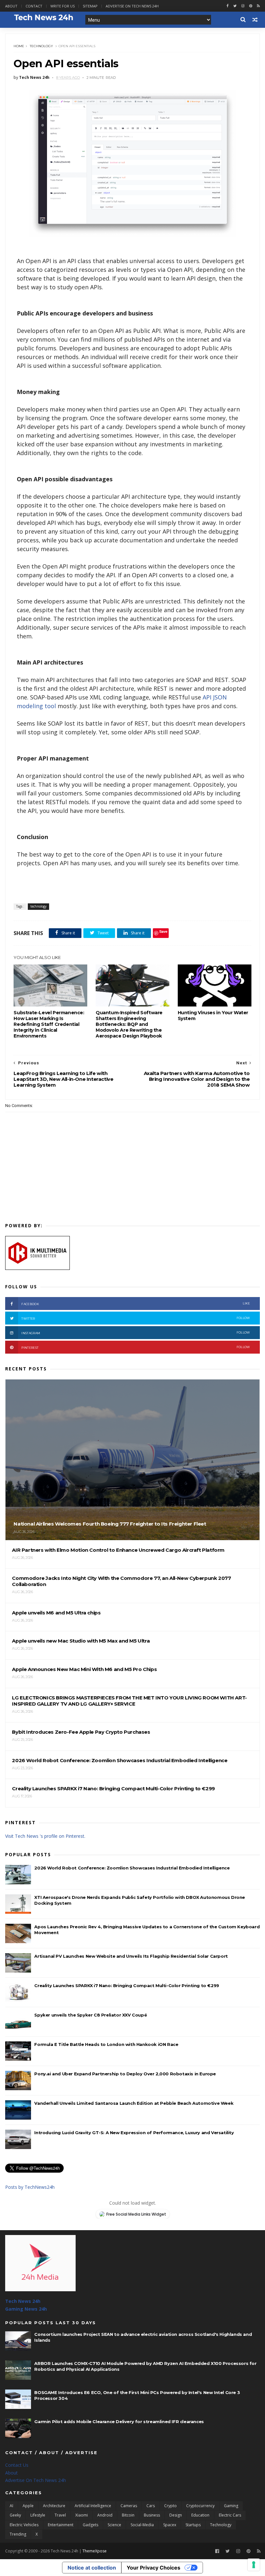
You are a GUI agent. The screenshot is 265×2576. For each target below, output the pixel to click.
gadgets (90, 2525)
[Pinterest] (251, 6)
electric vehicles (24, 2525)
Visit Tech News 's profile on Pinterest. (45, 1836)
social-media (142, 2525)
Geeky (15, 2515)
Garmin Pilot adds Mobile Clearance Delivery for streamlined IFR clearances (119, 2422)
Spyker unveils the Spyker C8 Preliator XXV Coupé (90, 2015)
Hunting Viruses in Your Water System (213, 1016)
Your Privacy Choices (154, 2568)
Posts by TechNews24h (30, 2187)
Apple (28, 2506)
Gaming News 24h (26, 2309)
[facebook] (228, 6)
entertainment (61, 2525)
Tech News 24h (23, 2301)
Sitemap (90, 6)
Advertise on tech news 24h (132, 6)
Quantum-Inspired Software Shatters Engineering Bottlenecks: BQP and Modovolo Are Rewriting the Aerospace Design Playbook (129, 1024)
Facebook (136, 1304)
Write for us (63, 6)
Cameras (129, 2506)
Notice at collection (92, 2568)
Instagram (136, 1333)
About (11, 6)
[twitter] (235, 6)
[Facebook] (217, 2551)
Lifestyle (38, 2515)
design (176, 2515)
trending (18, 2534)
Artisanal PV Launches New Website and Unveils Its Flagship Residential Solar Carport (131, 1956)
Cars (151, 2506)
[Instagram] (243, 6)
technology (41, 46)
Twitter (136, 1318)
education (200, 2515)
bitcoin (128, 2515)
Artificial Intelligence (93, 2506)
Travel (60, 2515)
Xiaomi (82, 2515)
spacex (170, 2525)
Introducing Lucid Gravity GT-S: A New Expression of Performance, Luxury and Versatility (134, 2133)
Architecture (54, 2506)
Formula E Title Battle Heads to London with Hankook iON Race (106, 2044)
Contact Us (17, 2465)
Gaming (231, 2506)
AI (11, 2506)
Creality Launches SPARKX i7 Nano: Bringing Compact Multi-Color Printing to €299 (127, 1985)
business (152, 2515)
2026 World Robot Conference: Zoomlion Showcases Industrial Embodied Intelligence (132, 1868)
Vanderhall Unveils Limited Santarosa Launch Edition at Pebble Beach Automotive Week (134, 2103)
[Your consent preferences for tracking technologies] (254, 2565)
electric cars (230, 2515)
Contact (34, 6)
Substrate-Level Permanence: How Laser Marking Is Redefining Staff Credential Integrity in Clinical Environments (49, 1024)
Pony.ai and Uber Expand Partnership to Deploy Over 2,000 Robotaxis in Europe (125, 2074)
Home (19, 46)
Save (163, 931)
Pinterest (136, 1347)
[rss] (258, 6)
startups (193, 2525)
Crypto (170, 2506)
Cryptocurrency (200, 2506)
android (105, 2515)
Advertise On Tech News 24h (36, 2480)
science (114, 2525)
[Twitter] (228, 2551)
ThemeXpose (95, 2551)
